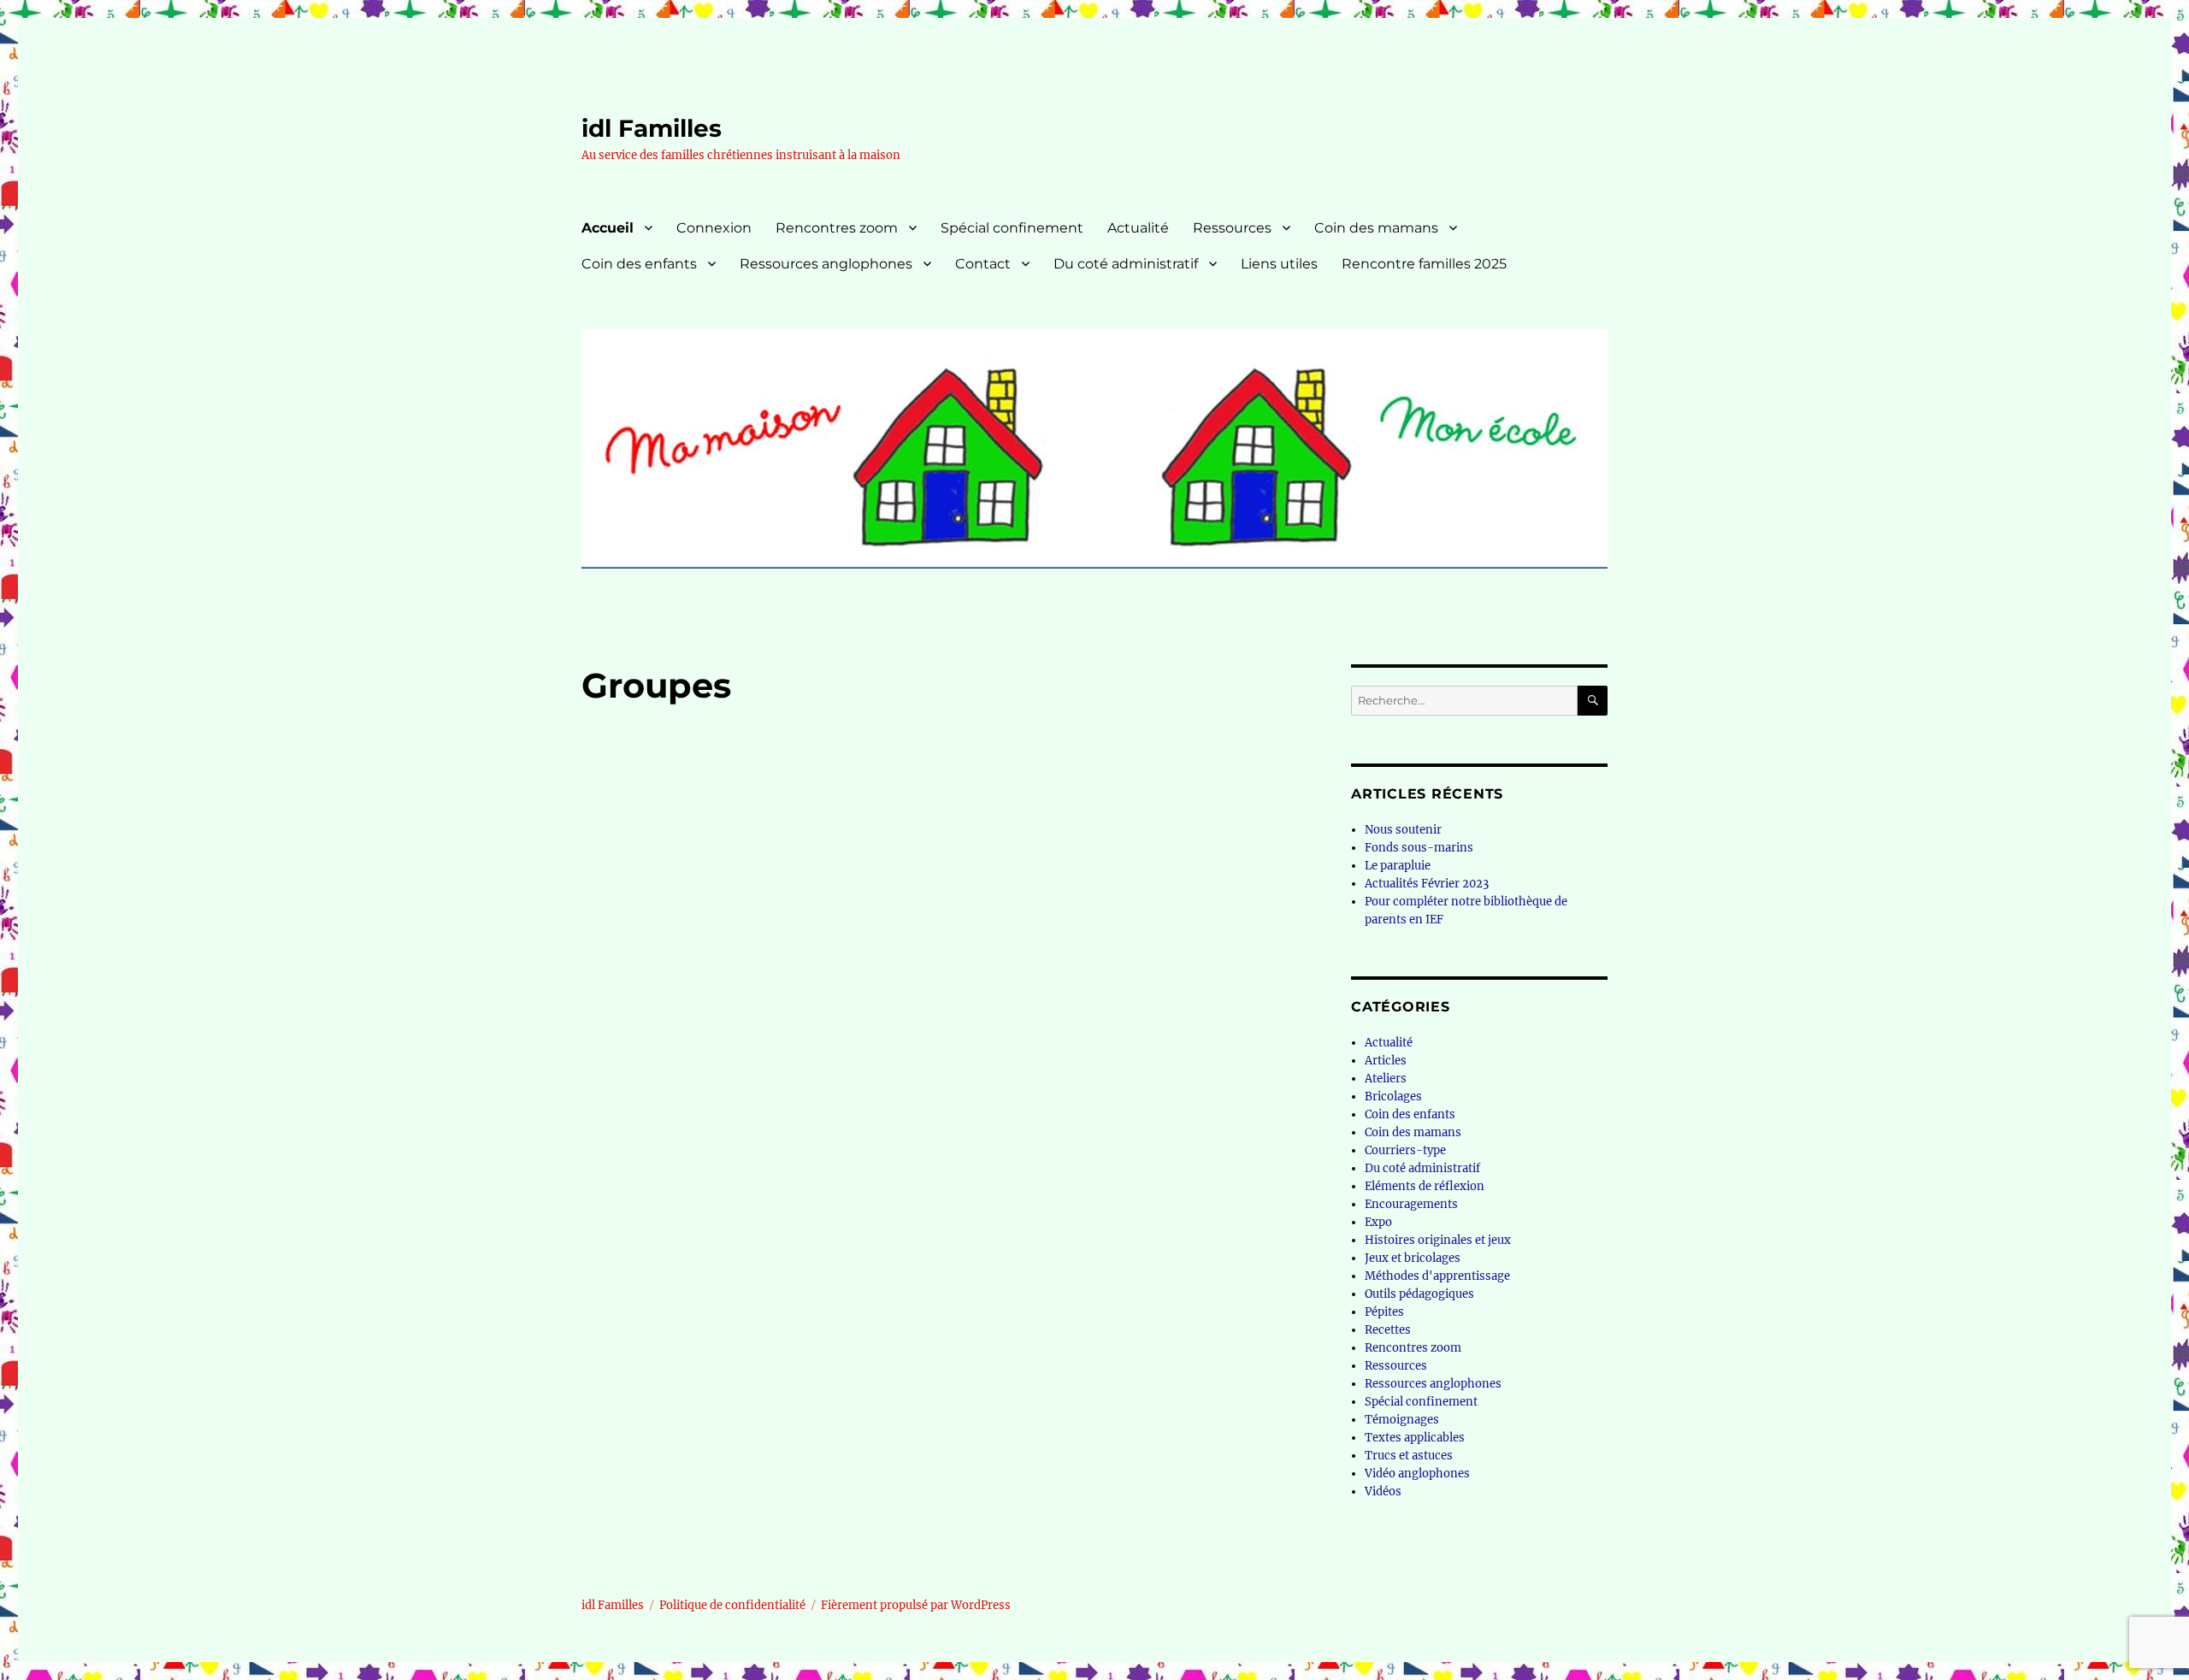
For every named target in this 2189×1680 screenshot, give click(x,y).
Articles (1386, 1061)
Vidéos (1383, 1491)
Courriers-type (1405, 1150)
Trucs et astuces (1409, 1456)
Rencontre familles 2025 (1424, 264)
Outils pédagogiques (1419, 1294)
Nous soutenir (1403, 830)
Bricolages (1393, 1096)
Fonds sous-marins (1419, 848)
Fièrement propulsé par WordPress (916, 1605)
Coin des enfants (639, 264)
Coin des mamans (1376, 228)
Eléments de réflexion (1425, 1186)
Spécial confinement (1012, 228)
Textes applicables (1415, 1438)
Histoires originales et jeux (1438, 1240)
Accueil (608, 228)
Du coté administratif (1126, 264)
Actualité (1138, 228)
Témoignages (1402, 1420)
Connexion (714, 228)
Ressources (1232, 228)
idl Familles (652, 128)
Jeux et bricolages (1413, 1258)
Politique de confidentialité (732, 1605)
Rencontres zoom (837, 228)
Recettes (1388, 1330)
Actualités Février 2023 (1427, 884)
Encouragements (1411, 1204)
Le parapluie (1398, 866)
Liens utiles (1279, 264)
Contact (983, 264)
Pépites (1384, 1312)
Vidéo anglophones (1417, 1474)
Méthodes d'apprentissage (1437, 1276)
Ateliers (1386, 1079)
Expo (1378, 1222)
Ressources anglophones (826, 264)
